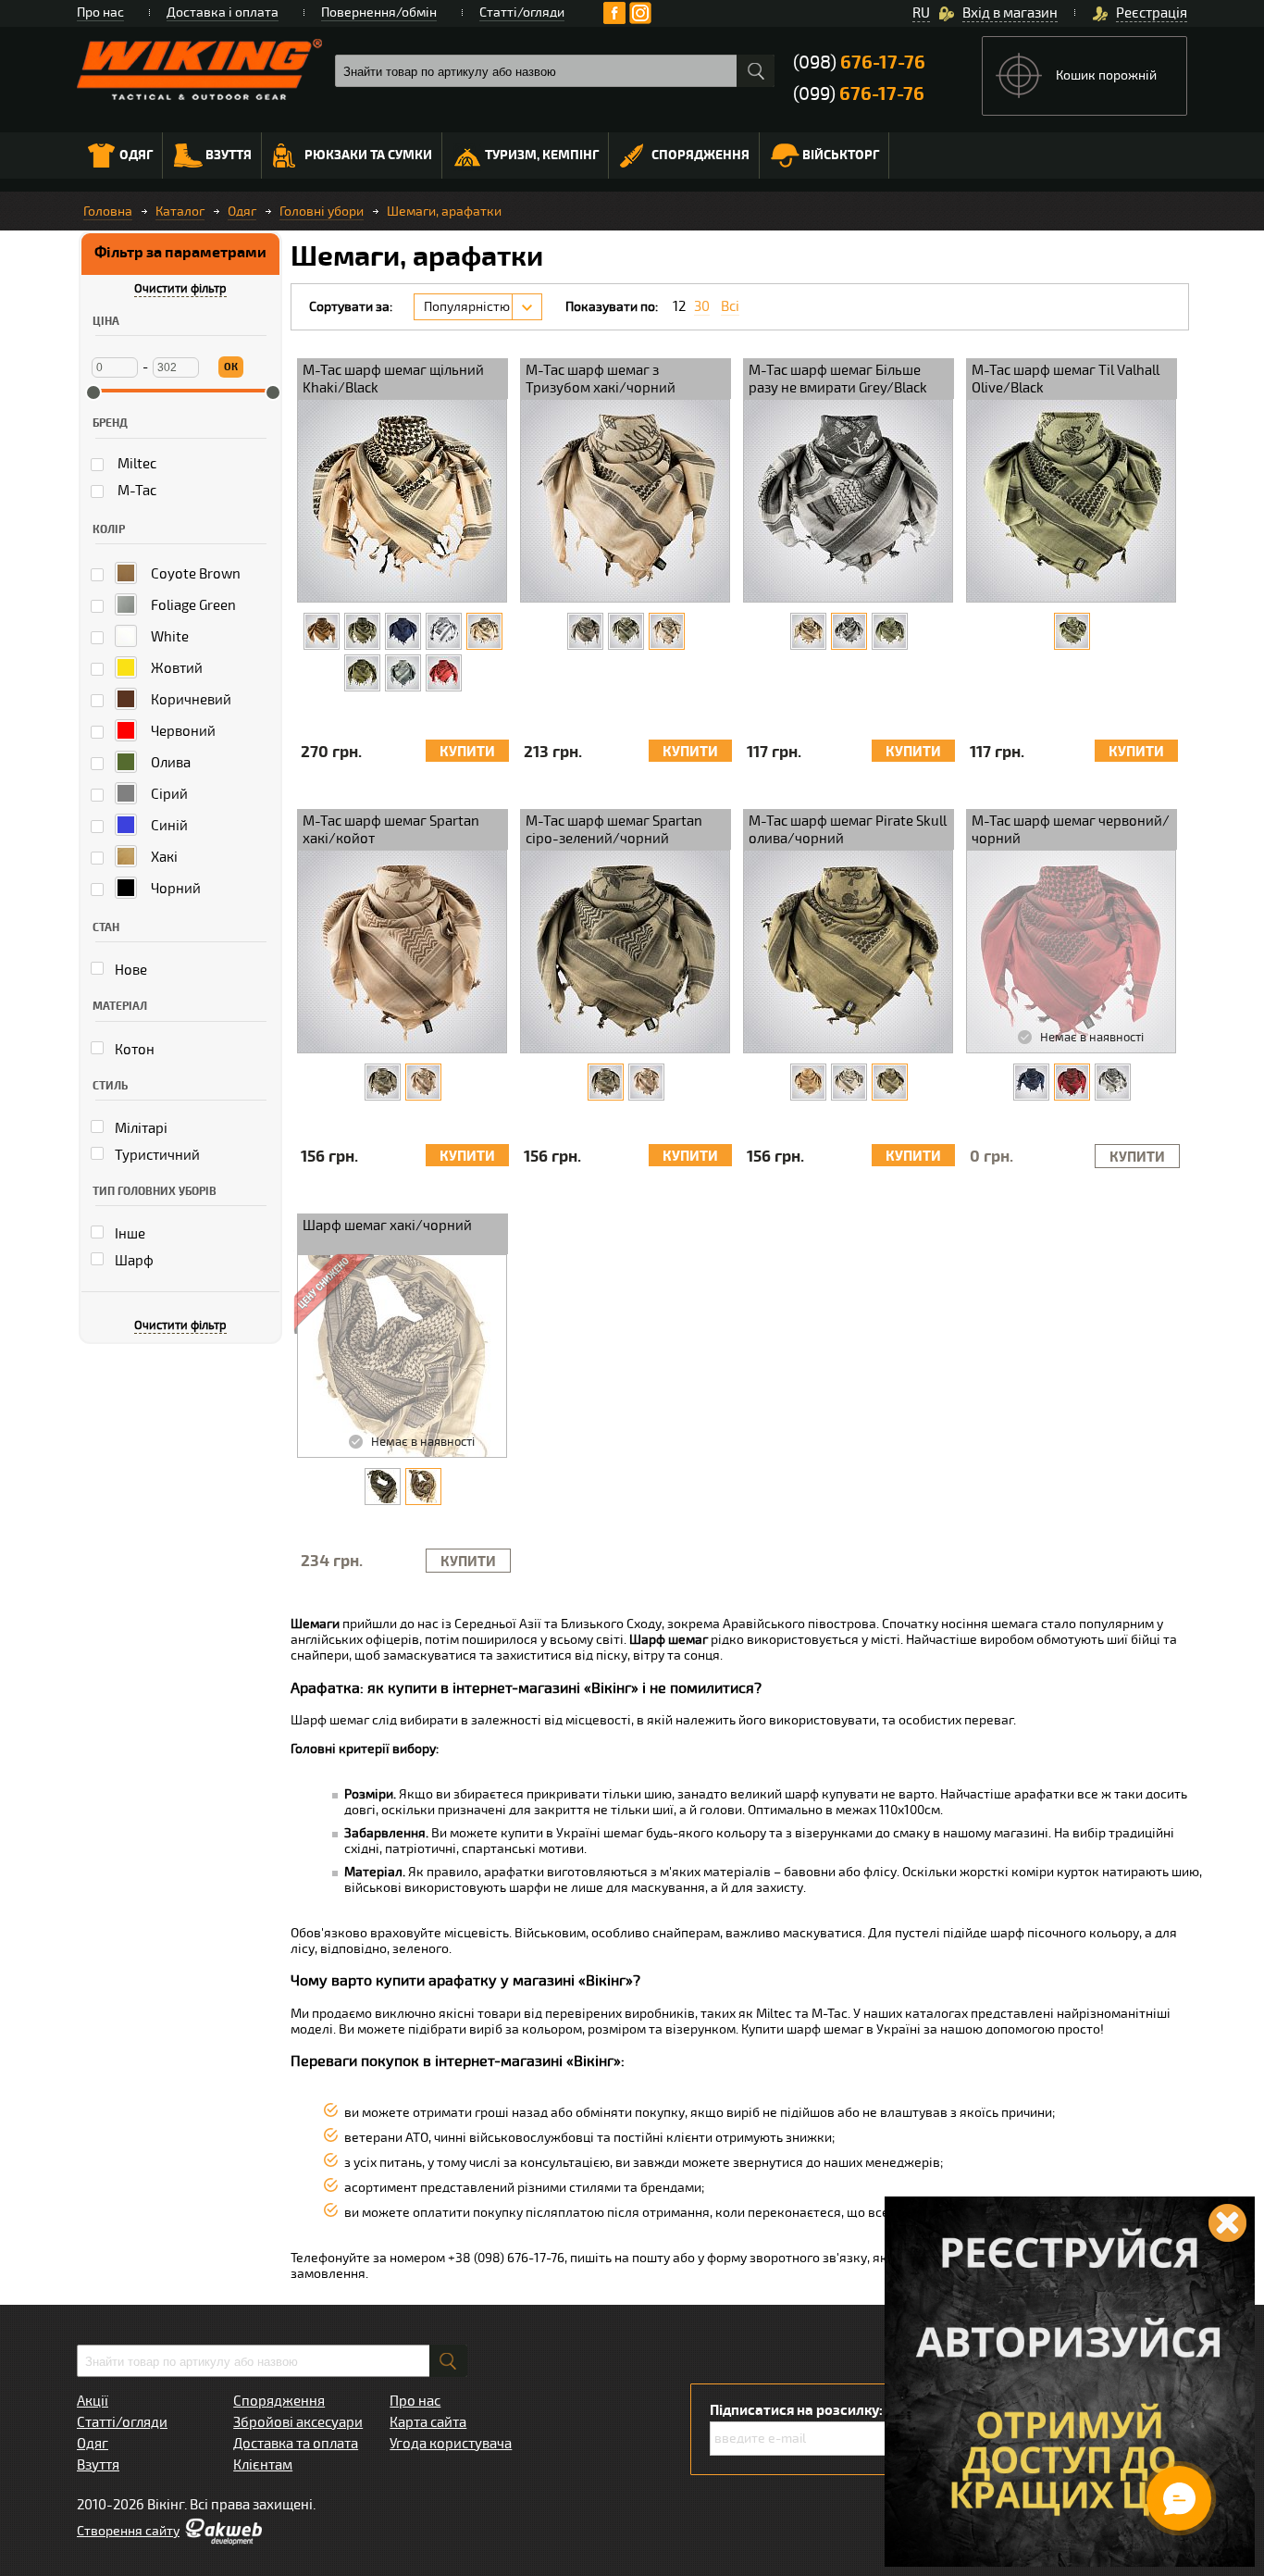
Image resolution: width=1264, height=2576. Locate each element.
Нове (130, 970)
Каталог (180, 212)
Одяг (136, 155)
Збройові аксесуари (298, 2422)
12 (679, 307)
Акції (93, 2401)
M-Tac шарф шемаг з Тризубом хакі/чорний (601, 379)
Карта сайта (428, 2422)
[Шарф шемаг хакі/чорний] (423, 1487)
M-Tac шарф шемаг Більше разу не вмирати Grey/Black (838, 379)
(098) (859, 62)
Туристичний (156, 1155)
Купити (467, 752)
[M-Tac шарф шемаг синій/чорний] (1031, 1082)
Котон (133, 1050)
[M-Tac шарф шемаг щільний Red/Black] (444, 673)
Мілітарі (140, 1128)
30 (702, 307)
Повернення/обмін (379, 12)
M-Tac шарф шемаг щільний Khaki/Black (393, 379)
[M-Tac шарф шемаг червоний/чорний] (1072, 1082)
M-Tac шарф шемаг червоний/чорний (1071, 830)
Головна (108, 212)
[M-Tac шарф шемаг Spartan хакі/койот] (423, 1082)
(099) (859, 94)
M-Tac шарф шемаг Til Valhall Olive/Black (1066, 379)
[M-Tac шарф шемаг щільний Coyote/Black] (322, 631)
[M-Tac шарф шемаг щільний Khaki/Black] (484, 631)
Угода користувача (451, 2444)
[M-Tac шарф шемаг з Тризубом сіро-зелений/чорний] (626, 631)
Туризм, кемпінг (542, 155)
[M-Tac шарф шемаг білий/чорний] (1113, 1082)
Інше (129, 1234)
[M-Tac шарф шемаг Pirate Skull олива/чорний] (890, 1082)
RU (921, 13)
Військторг (841, 155)
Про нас (100, 12)
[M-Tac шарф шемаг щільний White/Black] (444, 631)
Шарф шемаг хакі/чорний (387, 1226)
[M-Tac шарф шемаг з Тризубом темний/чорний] (585, 631)
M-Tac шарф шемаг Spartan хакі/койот (391, 830)
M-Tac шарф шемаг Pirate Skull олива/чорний (848, 830)
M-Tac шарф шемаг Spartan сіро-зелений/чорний (614, 830)
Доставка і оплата (223, 12)
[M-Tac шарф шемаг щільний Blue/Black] (403, 631)
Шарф (133, 1261)
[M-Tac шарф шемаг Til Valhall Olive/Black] (1072, 631)
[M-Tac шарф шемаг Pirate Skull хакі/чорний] (849, 1082)
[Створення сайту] (223, 2541)
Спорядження (700, 155)
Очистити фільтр (180, 289)
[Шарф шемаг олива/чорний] (383, 1487)
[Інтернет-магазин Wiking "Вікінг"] (199, 69)
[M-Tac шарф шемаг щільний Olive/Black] (362, 673)
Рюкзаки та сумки (368, 155)
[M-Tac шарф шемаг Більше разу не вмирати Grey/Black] (849, 631)
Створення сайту (128, 2531)
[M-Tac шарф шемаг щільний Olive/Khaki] (403, 673)
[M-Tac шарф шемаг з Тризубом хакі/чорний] (667, 631)
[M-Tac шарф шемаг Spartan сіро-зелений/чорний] (383, 1082)
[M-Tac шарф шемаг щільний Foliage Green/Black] (362, 631)
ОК (231, 367)
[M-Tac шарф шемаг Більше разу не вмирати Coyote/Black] (808, 631)
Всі (730, 307)
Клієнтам (263, 2465)
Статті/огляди (522, 12)
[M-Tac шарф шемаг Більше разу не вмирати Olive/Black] (890, 631)
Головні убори (322, 212)
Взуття (229, 155)
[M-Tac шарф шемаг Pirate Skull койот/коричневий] (808, 1082)
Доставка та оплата (296, 2444)
